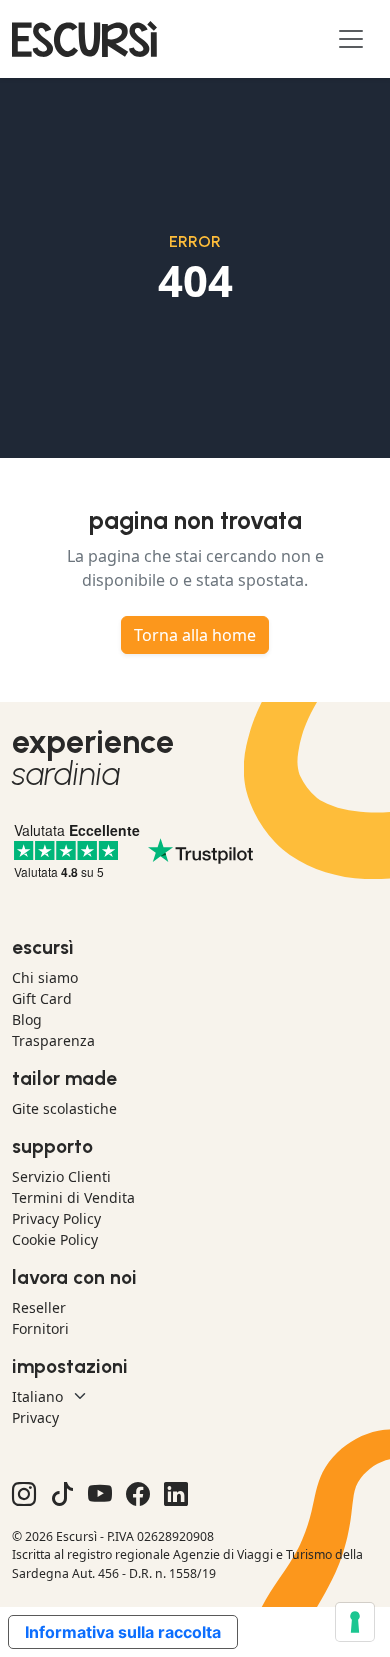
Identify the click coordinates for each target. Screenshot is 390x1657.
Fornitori (40, 1328)
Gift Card (42, 998)
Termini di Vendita (73, 1197)
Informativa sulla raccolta (123, 1632)
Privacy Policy (56, 1218)
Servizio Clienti (61, 1176)
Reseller (39, 1307)
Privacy (35, 1417)
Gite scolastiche (64, 1108)
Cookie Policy (55, 1239)
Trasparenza (53, 1040)
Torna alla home (195, 635)
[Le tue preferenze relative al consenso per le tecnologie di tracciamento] (355, 1622)
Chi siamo (45, 977)
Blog (27, 1019)
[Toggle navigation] (351, 39)
